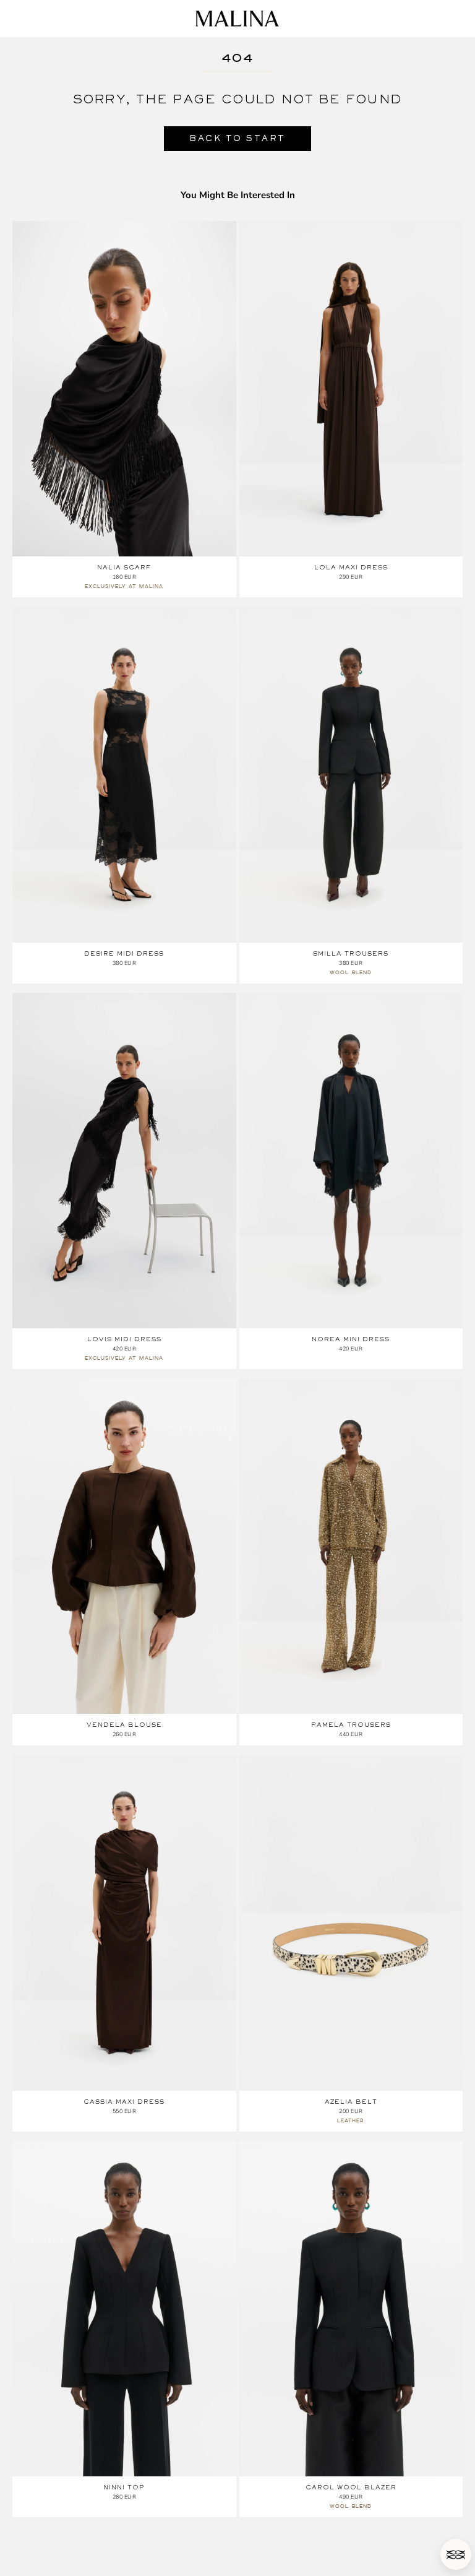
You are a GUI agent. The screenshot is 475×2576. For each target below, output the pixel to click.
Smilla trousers (351, 953)
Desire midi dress (124, 953)
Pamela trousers (351, 1725)
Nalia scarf (124, 567)
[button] (456, 2554)
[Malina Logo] (237, 19)
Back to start (237, 138)
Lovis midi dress (124, 1339)
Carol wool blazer (351, 2487)
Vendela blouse (124, 1725)
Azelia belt (351, 2102)
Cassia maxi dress (124, 2102)
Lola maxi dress (351, 567)
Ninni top (124, 2487)
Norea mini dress (351, 1339)
